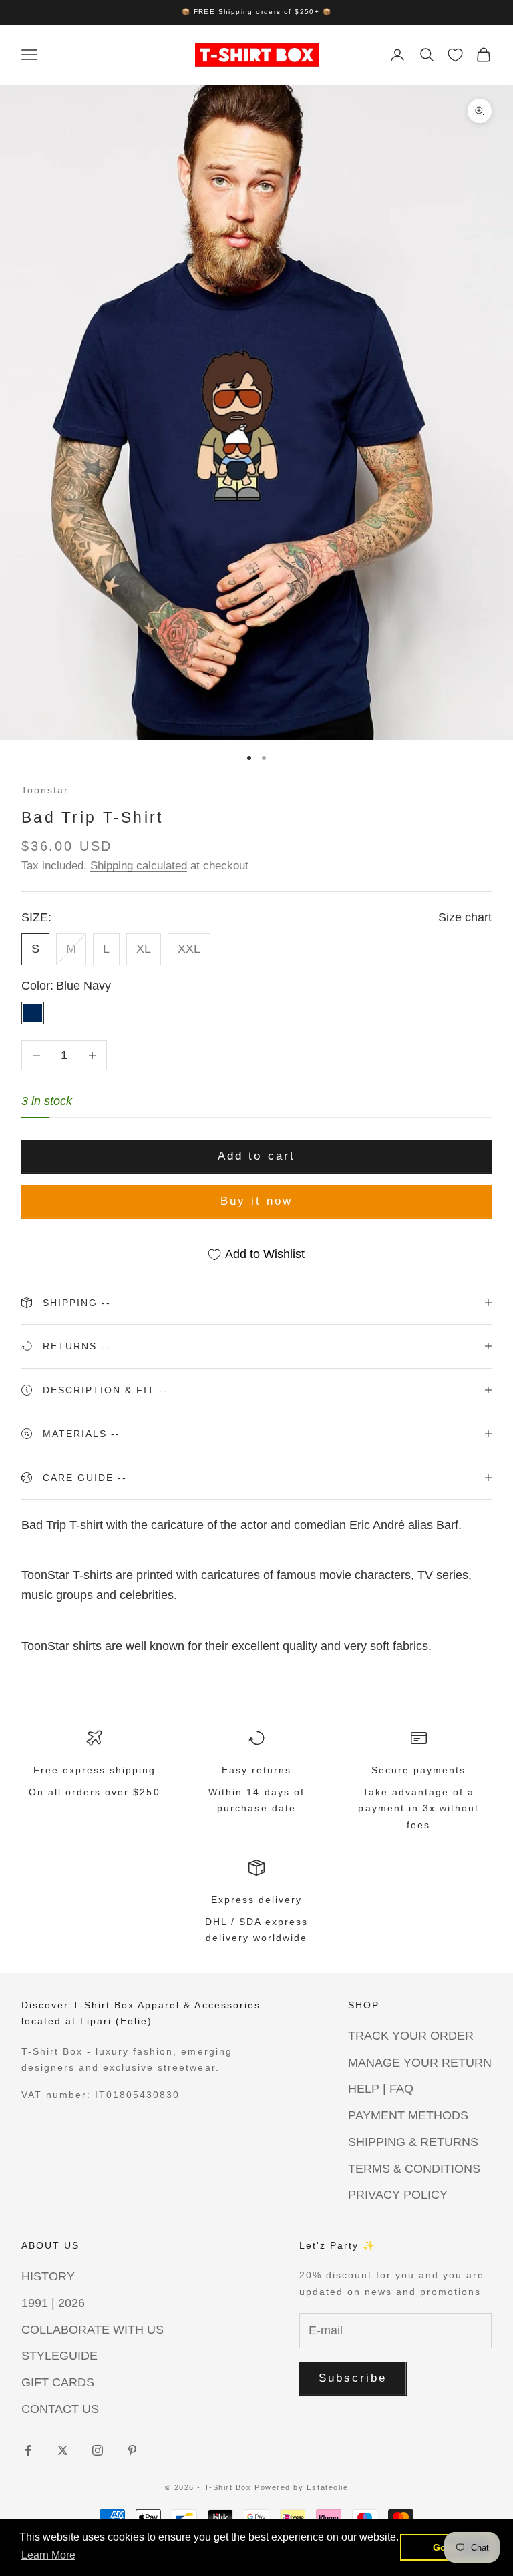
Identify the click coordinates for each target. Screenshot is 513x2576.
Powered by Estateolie (301, 2487)
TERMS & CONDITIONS (414, 2169)
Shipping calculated (139, 866)
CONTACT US (60, 2409)
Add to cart (256, 1156)
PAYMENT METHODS (408, 2115)
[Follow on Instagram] (98, 2450)
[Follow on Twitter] (63, 2450)
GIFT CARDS (58, 2382)
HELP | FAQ (381, 2089)
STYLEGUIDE (59, 2356)
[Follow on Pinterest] (132, 2450)
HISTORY (48, 2276)
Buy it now (257, 1201)
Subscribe (353, 2378)
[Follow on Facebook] (28, 2450)
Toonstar (45, 790)
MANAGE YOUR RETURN (420, 2063)
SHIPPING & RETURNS (413, 2142)
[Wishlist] (455, 55)
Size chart (465, 917)
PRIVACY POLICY (398, 2195)
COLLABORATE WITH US (93, 2330)
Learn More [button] (48, 2555)
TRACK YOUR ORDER (411, 2036)
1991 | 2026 (53, 2303)
